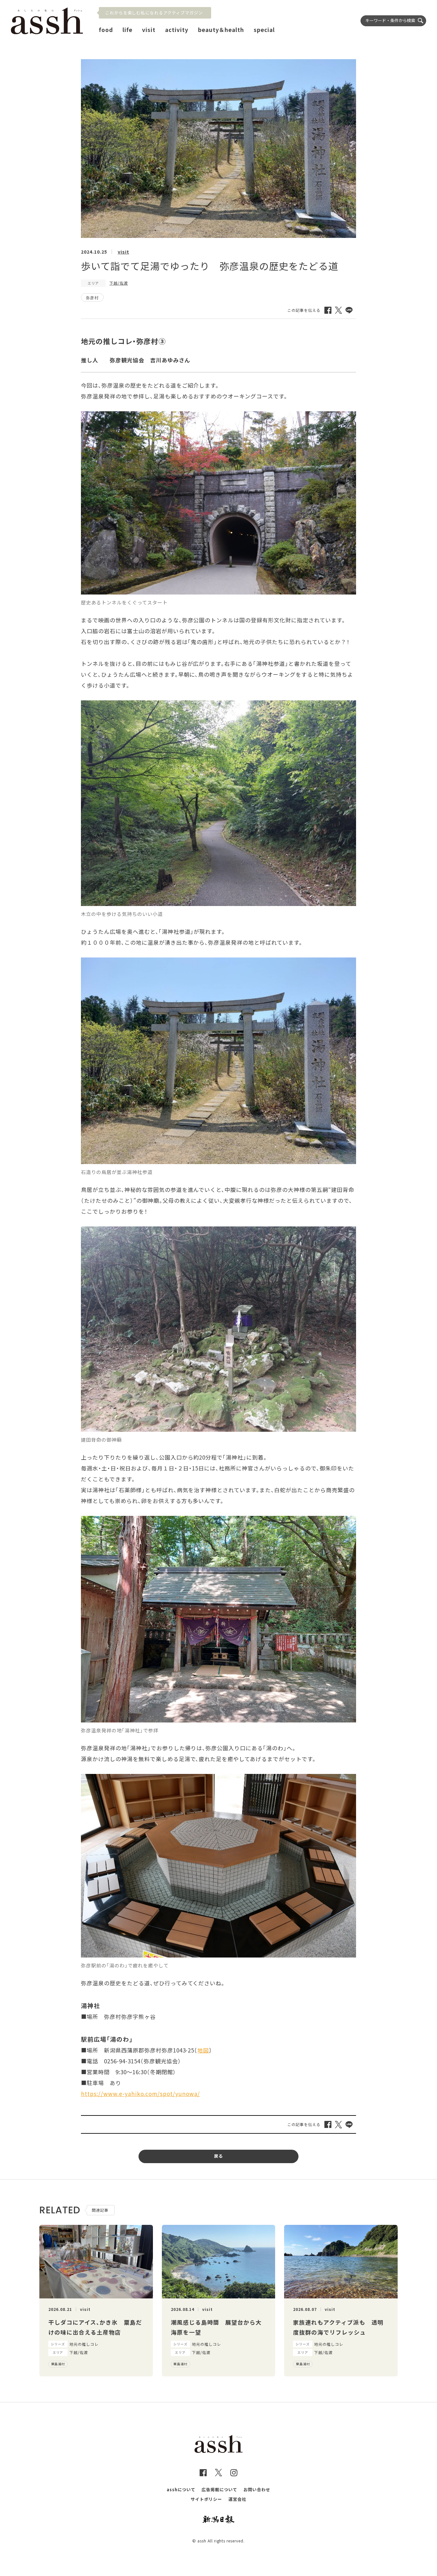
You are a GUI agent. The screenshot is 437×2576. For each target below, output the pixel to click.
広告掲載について (219, 2489)
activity (177, 30)
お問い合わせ (257, 2489)
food (106, 30)
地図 (203, 2050)
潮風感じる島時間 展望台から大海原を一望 (216, 2327)
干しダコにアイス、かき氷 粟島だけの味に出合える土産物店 (95, 2327)
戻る (219, 2156)
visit (149, 30)
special (264, 30)
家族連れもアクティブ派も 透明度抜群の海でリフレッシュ (338, 2327)
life (127, 30)
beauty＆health (221, 30)
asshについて (181, 2489)
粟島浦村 (58, 2364)
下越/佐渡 (119, 283)
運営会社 (237, 2499)
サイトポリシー (206, 2499)
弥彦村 (92, 298)
